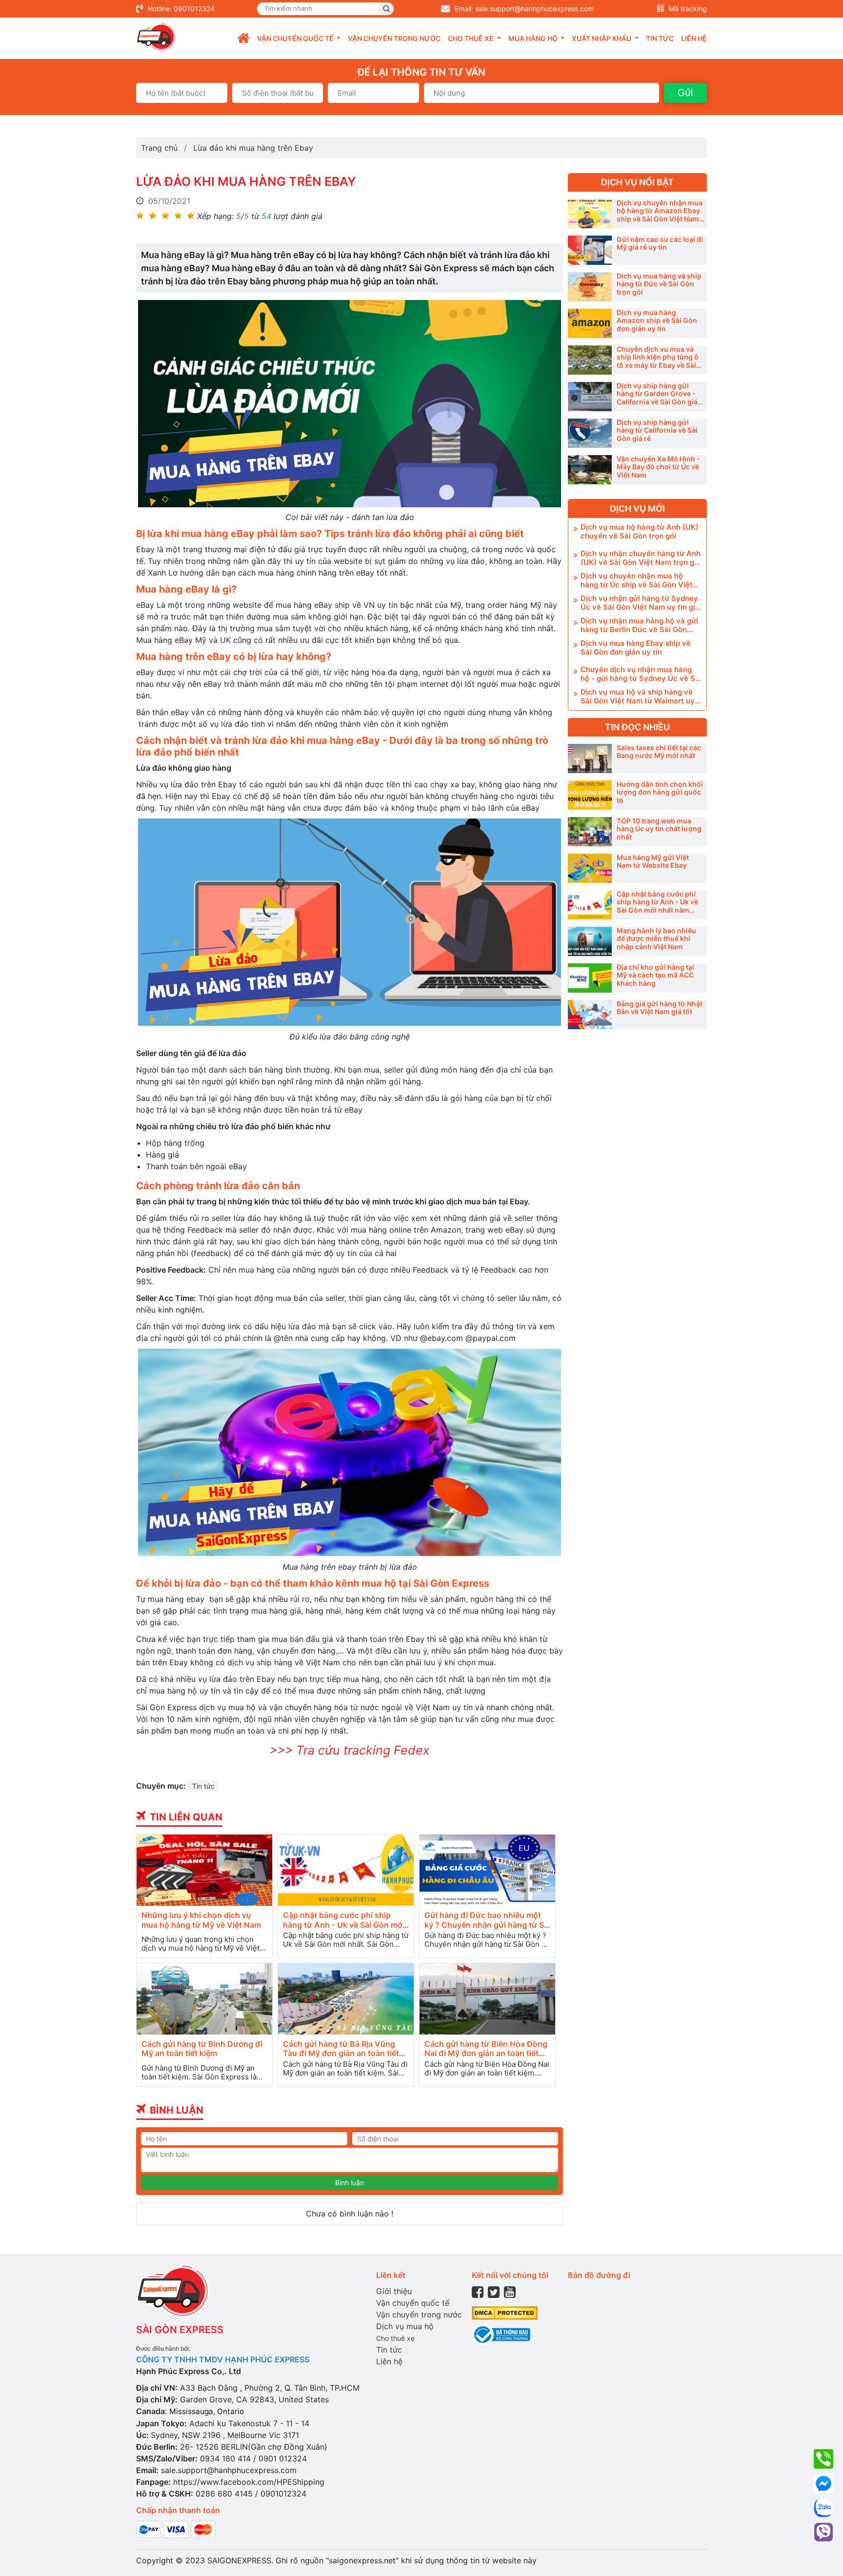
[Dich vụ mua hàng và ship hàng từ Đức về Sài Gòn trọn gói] (590, 287)
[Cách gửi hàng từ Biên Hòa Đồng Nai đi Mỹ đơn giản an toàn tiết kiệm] (487, 1999)
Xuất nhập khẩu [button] (602, 38)
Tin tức (660, 38)
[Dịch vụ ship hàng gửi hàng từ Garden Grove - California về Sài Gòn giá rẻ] (590, 397)
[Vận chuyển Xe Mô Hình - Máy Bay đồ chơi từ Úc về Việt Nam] (590, 470)
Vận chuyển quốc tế (413, 2303)
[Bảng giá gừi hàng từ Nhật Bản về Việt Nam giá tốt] (590, 1015)
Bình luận (350, 2183)
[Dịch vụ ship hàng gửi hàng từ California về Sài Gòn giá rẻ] (590, 433)
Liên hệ (694, 38)
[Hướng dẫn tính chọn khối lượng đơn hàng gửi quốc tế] (590, 795)
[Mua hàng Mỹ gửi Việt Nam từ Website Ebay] (590, 868)
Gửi (685, 93)
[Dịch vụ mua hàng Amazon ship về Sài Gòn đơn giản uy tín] (590, 323)
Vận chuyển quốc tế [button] (296, 38)
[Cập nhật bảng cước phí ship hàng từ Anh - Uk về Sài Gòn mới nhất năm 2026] (346, 1870)
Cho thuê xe (395, 2338)
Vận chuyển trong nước (394, 38)
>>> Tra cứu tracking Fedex (350, 1750)
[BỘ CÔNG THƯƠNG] (501, 2334)
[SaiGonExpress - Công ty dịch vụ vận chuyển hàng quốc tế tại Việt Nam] (156, 37)
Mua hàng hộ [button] (534, 38)
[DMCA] (505, 2312)
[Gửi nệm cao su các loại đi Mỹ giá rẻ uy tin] (590, 250)
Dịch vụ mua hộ (405, 2326)
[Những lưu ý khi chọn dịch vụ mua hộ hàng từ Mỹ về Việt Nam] (204, 1870)
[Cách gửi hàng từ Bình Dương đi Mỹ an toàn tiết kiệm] (204, 1999)
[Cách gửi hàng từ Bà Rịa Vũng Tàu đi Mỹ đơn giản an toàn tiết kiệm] (346, 1999)
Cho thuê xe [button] (472, 38)
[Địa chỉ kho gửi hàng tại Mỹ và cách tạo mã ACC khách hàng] (590, 978)
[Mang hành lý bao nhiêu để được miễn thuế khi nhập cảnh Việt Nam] (590, 941)
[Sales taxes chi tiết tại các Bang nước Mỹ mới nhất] (590, 759)
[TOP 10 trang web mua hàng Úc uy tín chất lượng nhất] (590, 832)
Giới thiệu (394, 2291)
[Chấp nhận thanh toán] (176, 2528)
